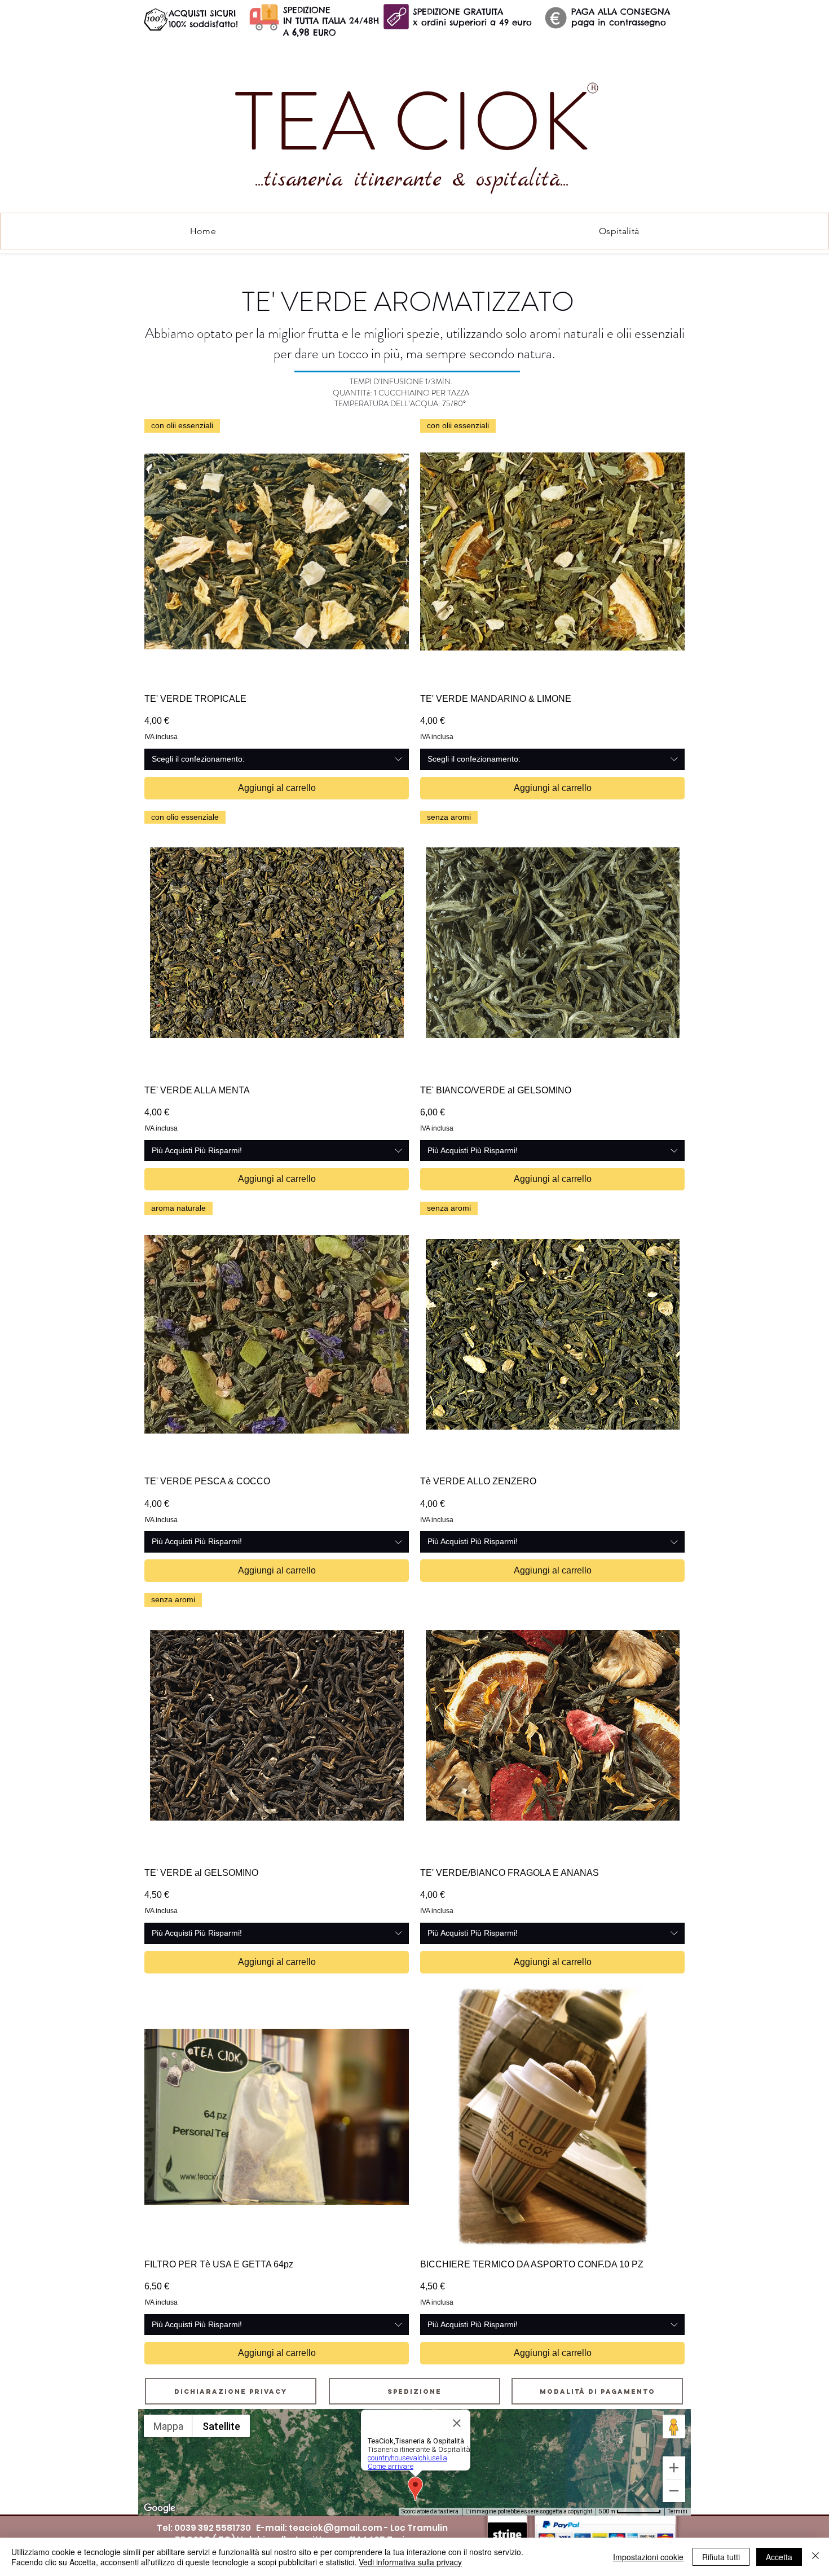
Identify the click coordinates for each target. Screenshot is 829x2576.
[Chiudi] (815, 2557)
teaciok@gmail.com (336, 2528)
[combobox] (277, 759)
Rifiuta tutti (721, 2557)
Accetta (779, 2557)
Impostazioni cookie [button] (648, 2557)
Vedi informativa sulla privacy (410, 2562)
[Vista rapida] (552, 1726)
